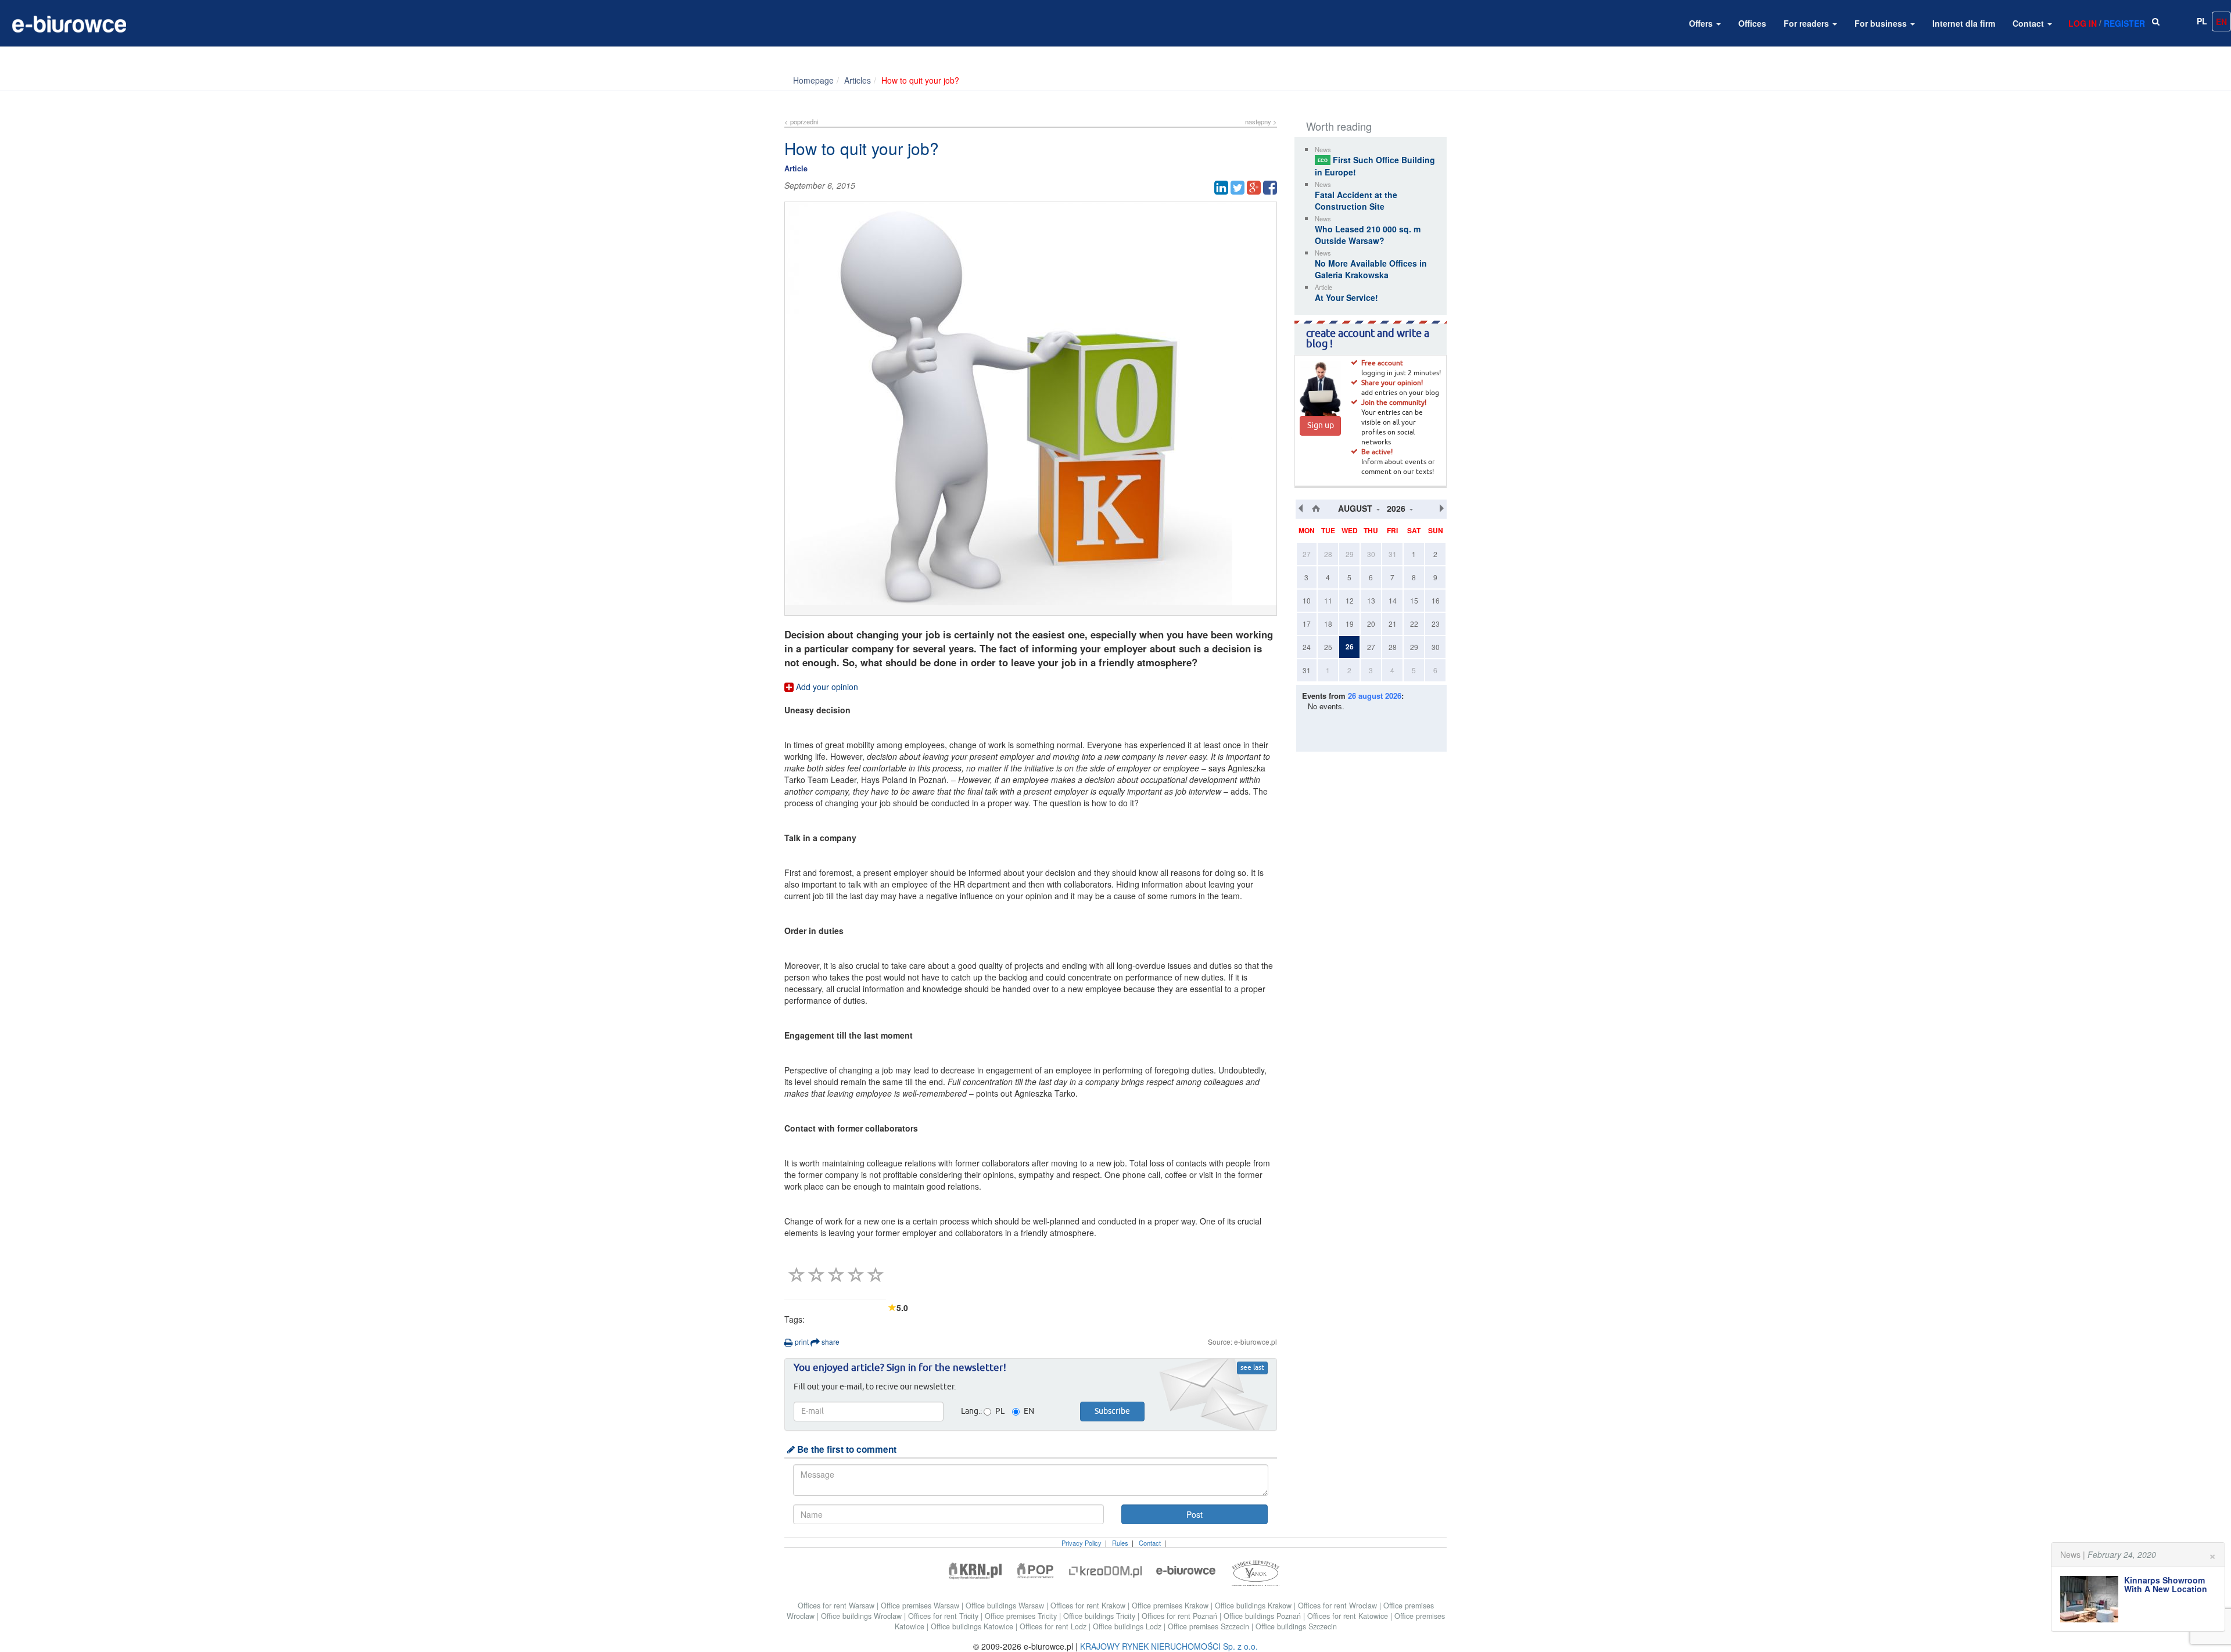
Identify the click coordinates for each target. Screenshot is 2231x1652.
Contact (2029, 23)
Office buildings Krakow (1254, 1606)
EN (2221, 21)
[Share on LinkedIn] (1221, 188)
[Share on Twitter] (1238, 188)
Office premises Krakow (1171, 1606)
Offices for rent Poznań (1181, 1616)
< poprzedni (801, 121)
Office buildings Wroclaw (862, 1616)
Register (2124, 23)
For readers (1807, 23)
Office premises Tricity (1022, 1616)
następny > (1261, 121)
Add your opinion (826, 687)
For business (1882, 23)
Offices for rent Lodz (1054, 1626)
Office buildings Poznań (1263, 1616)
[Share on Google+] (1254, 188)
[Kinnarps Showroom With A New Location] (2092, 1599)
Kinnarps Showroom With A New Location (2166, 1584)
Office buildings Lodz (1128, 1626)
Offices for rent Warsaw (837, 1606)
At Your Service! (1346, 297)
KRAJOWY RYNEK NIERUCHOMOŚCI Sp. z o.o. (1169, 1646)
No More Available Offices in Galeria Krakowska (1371, 269)
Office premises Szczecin (1210, 1626)
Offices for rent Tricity (944, 1616)
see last (1252, 1368)
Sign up (1321, 426)
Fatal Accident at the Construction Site (1356, 200)
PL (2202, 21)
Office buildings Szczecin (1296, 1626)
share (830, 1342)
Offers (1702, 23)
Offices (1752, 23)
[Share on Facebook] (1270, 188)
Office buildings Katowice (973, 1626)
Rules (1120, 1543)
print (801, 1342)
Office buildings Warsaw (1006, 1606)
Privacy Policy (1082, 1543)
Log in (2083, 23)
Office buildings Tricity (1100, 1616)
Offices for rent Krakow (1089, 1606)
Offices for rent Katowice (1349, 1616)
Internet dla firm (1964, 23)
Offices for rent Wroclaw (1339, 1606)
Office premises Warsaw (921, 1606)
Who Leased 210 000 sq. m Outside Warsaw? (1368, 235)
